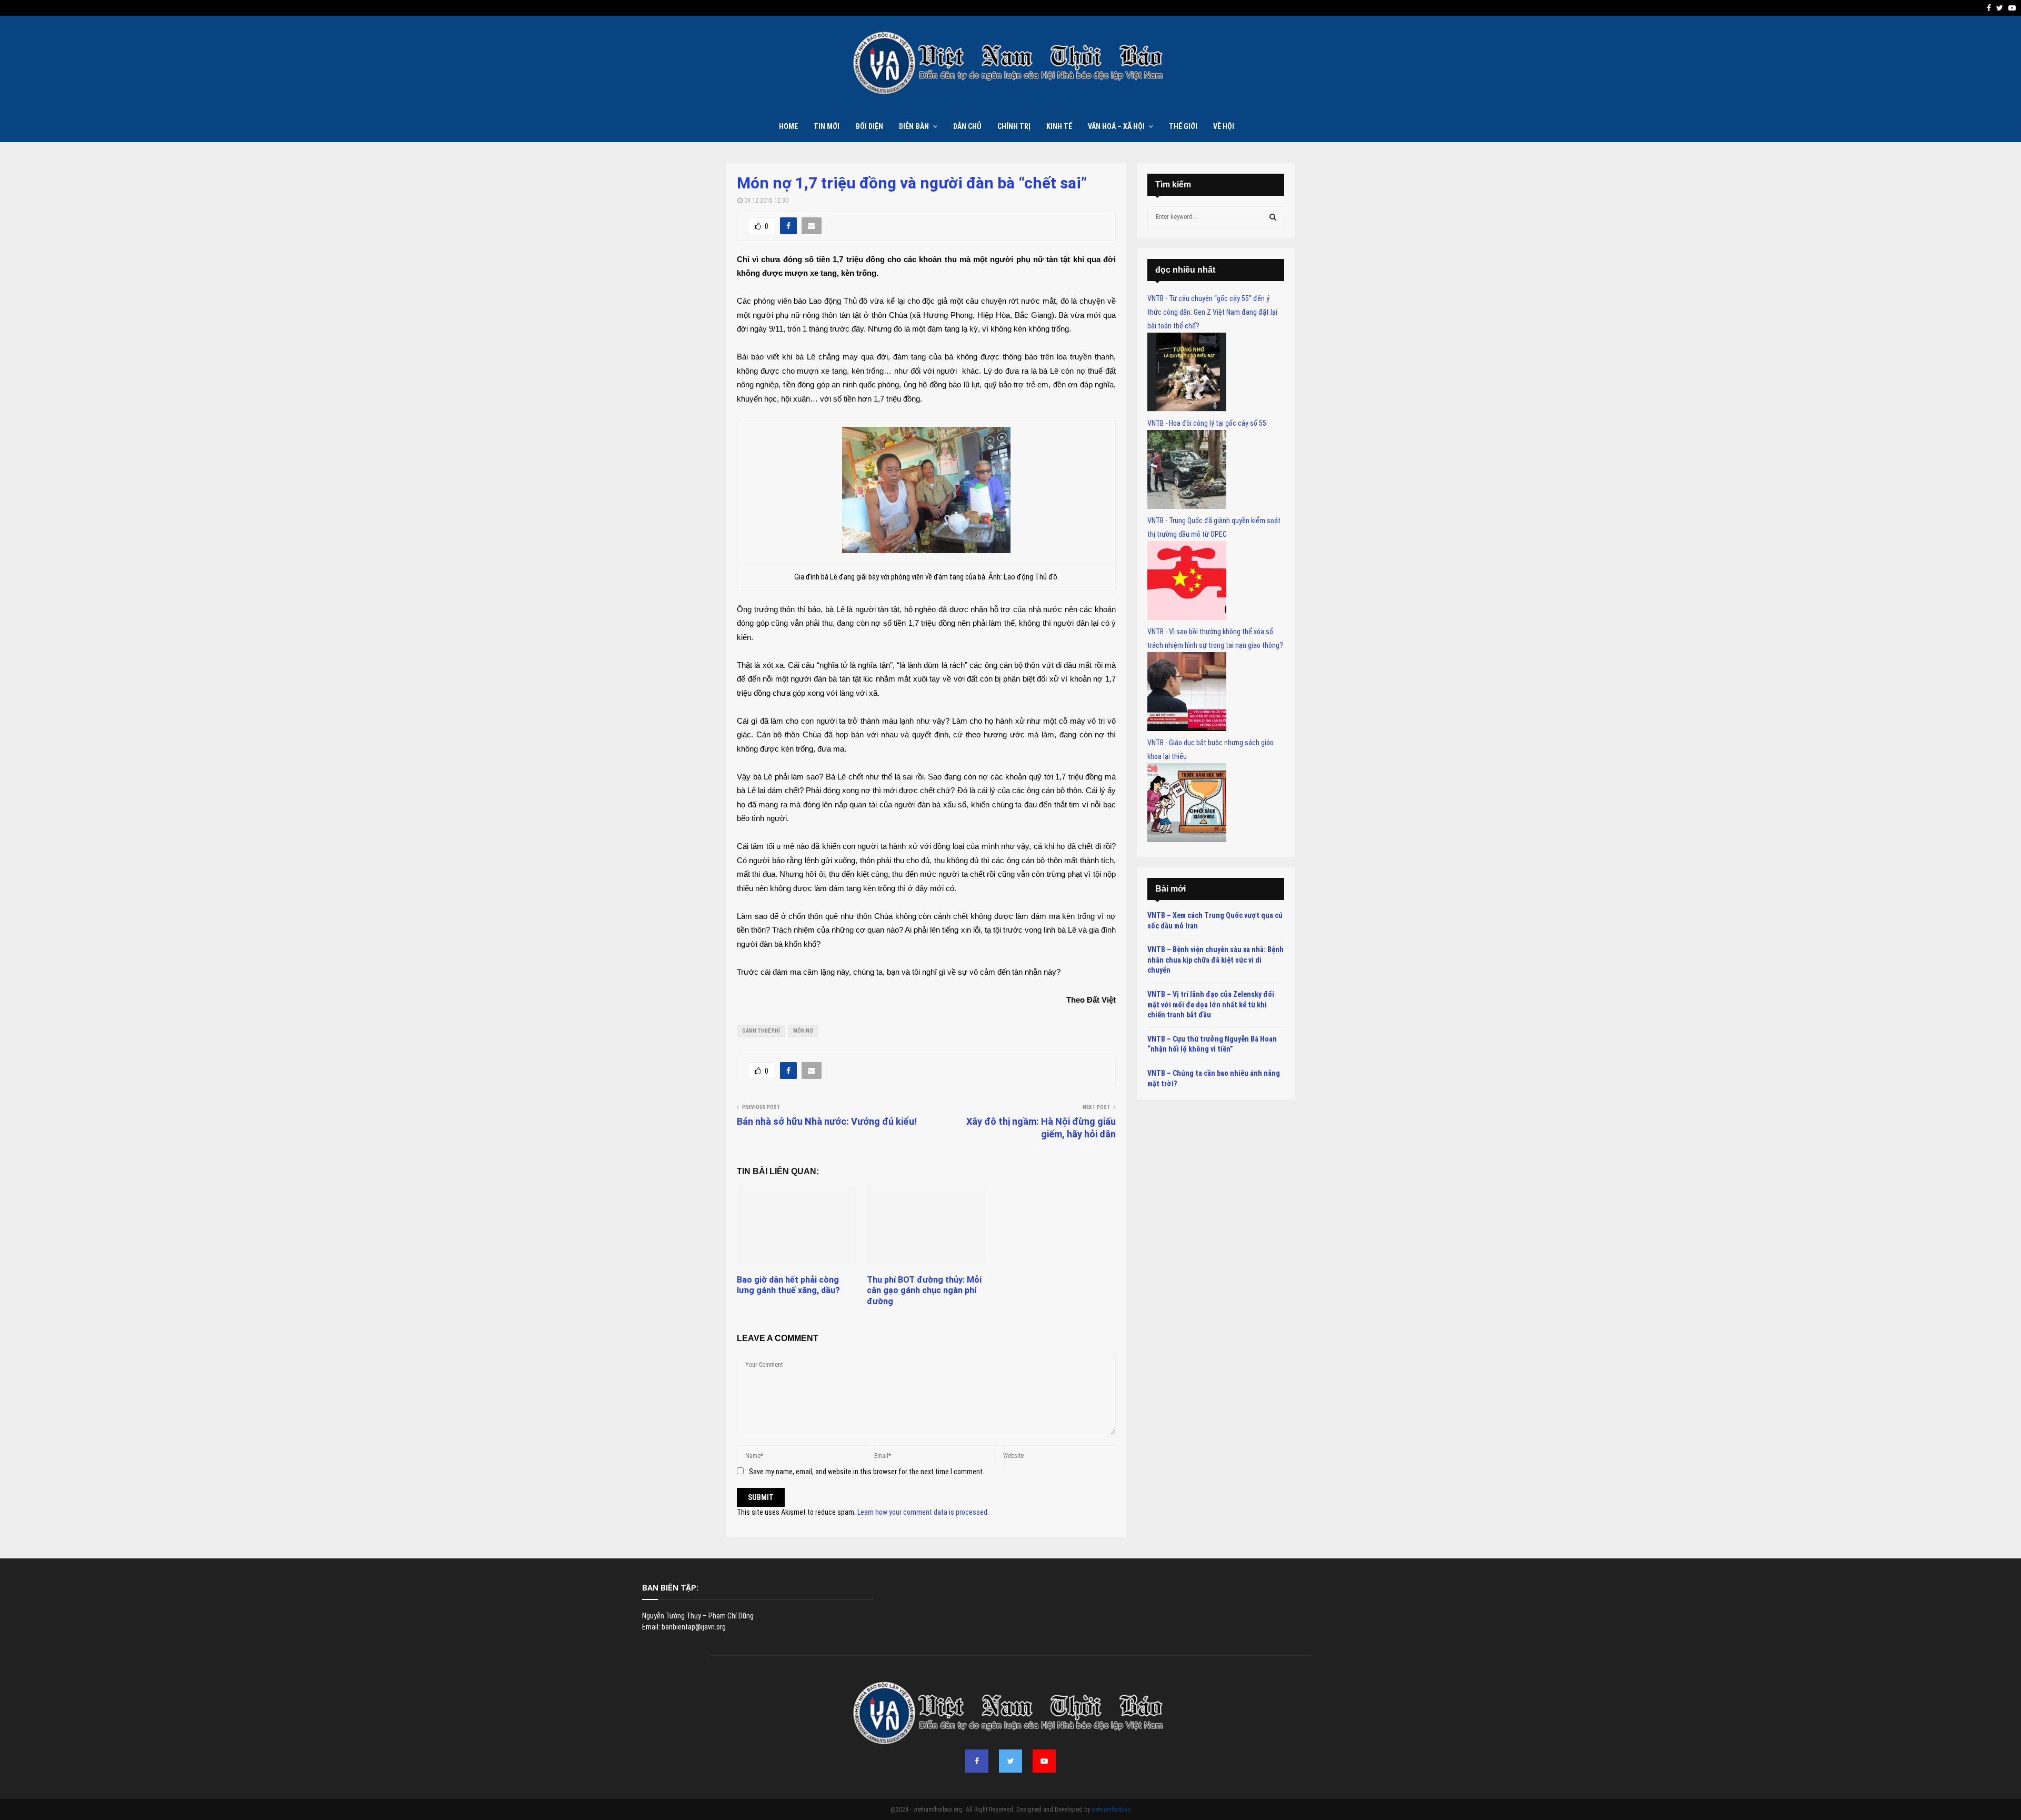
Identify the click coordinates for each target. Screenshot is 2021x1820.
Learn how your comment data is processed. (923, 1512)
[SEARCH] (1273, 217)
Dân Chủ (967, 126)
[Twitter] (1010, 1761)
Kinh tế (1059, 126)
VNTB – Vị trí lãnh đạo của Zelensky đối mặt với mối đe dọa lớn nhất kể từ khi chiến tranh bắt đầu (1211, 1004)
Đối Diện (869, 126)
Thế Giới (1183, 126)
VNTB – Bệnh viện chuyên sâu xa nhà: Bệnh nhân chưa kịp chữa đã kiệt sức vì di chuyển (1215, 960)
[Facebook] (977, 1761)
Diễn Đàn (914, 126)
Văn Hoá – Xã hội (1116, 126)
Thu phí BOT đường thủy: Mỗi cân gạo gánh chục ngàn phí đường (924, 1291)
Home (788, 126)
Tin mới (827, 126)
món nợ (803, 1031)
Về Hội (1224, 126)
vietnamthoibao (1111, 1809)
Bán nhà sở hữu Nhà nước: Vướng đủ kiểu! (827, 1121)
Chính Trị (1014, 126)
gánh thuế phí (761, 1031)
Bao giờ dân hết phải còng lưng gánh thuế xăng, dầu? (788, 1285)
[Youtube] (1044, 1761)
